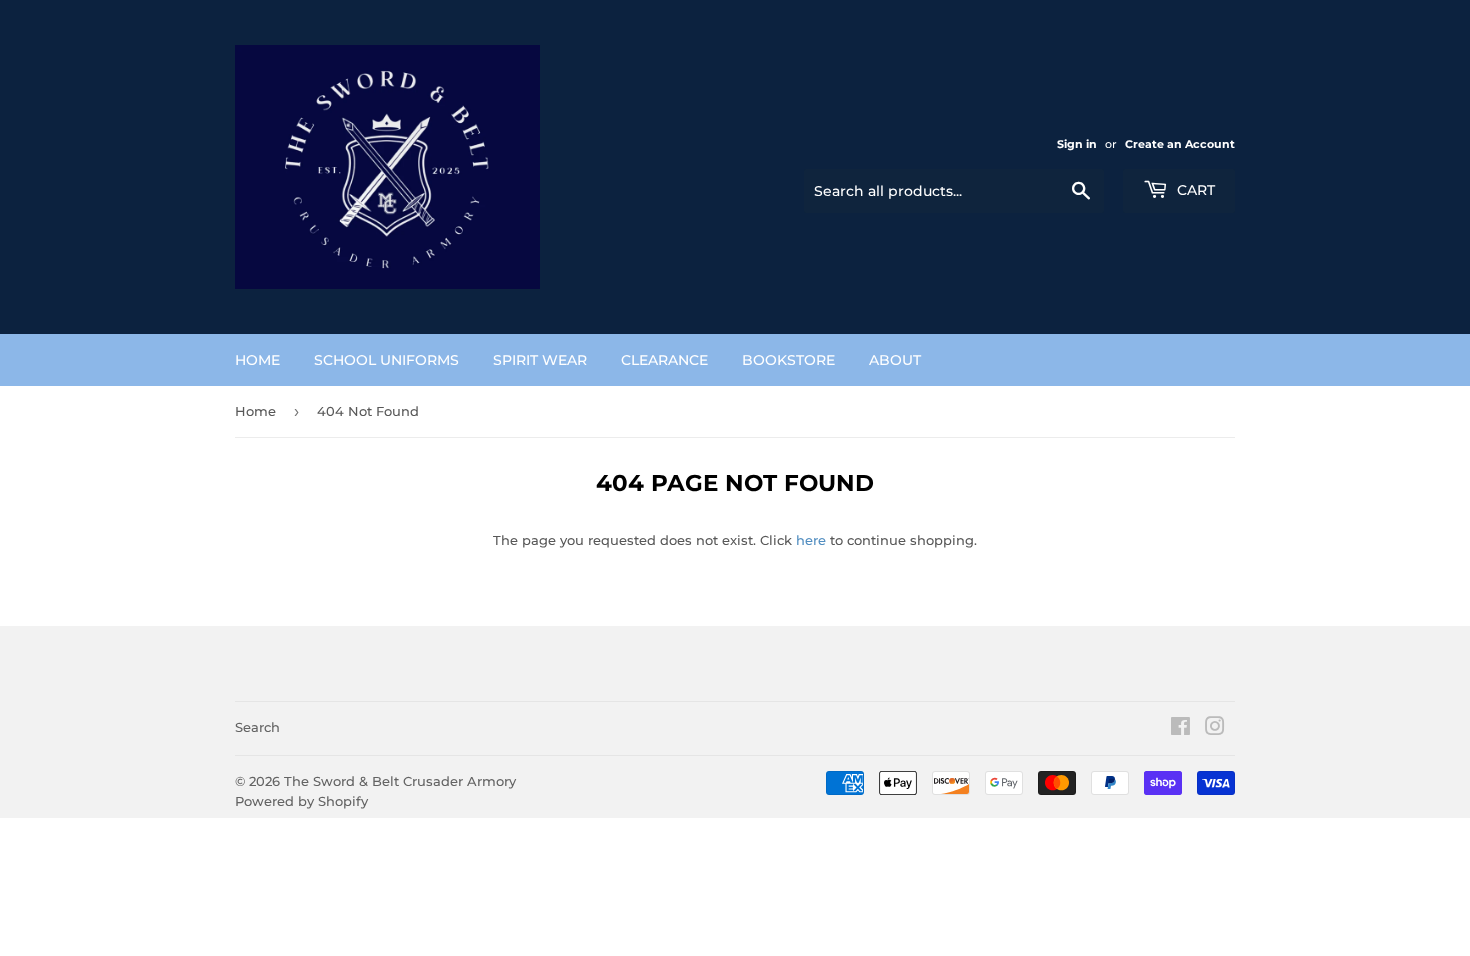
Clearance (664, 360)
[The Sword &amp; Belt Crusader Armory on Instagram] (1215, 729)
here (811, 540)
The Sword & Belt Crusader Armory (400, 781)
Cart (1194, 190)
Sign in (1077, 144)
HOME (257, 360)
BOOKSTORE (788, 360)
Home (255, 411)
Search (257, 727)
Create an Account (1180, 144)
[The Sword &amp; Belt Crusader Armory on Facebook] (1180, 729)
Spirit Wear (540, 360)
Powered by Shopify (301, 801)
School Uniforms (386, 360)
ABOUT (895, 360)
